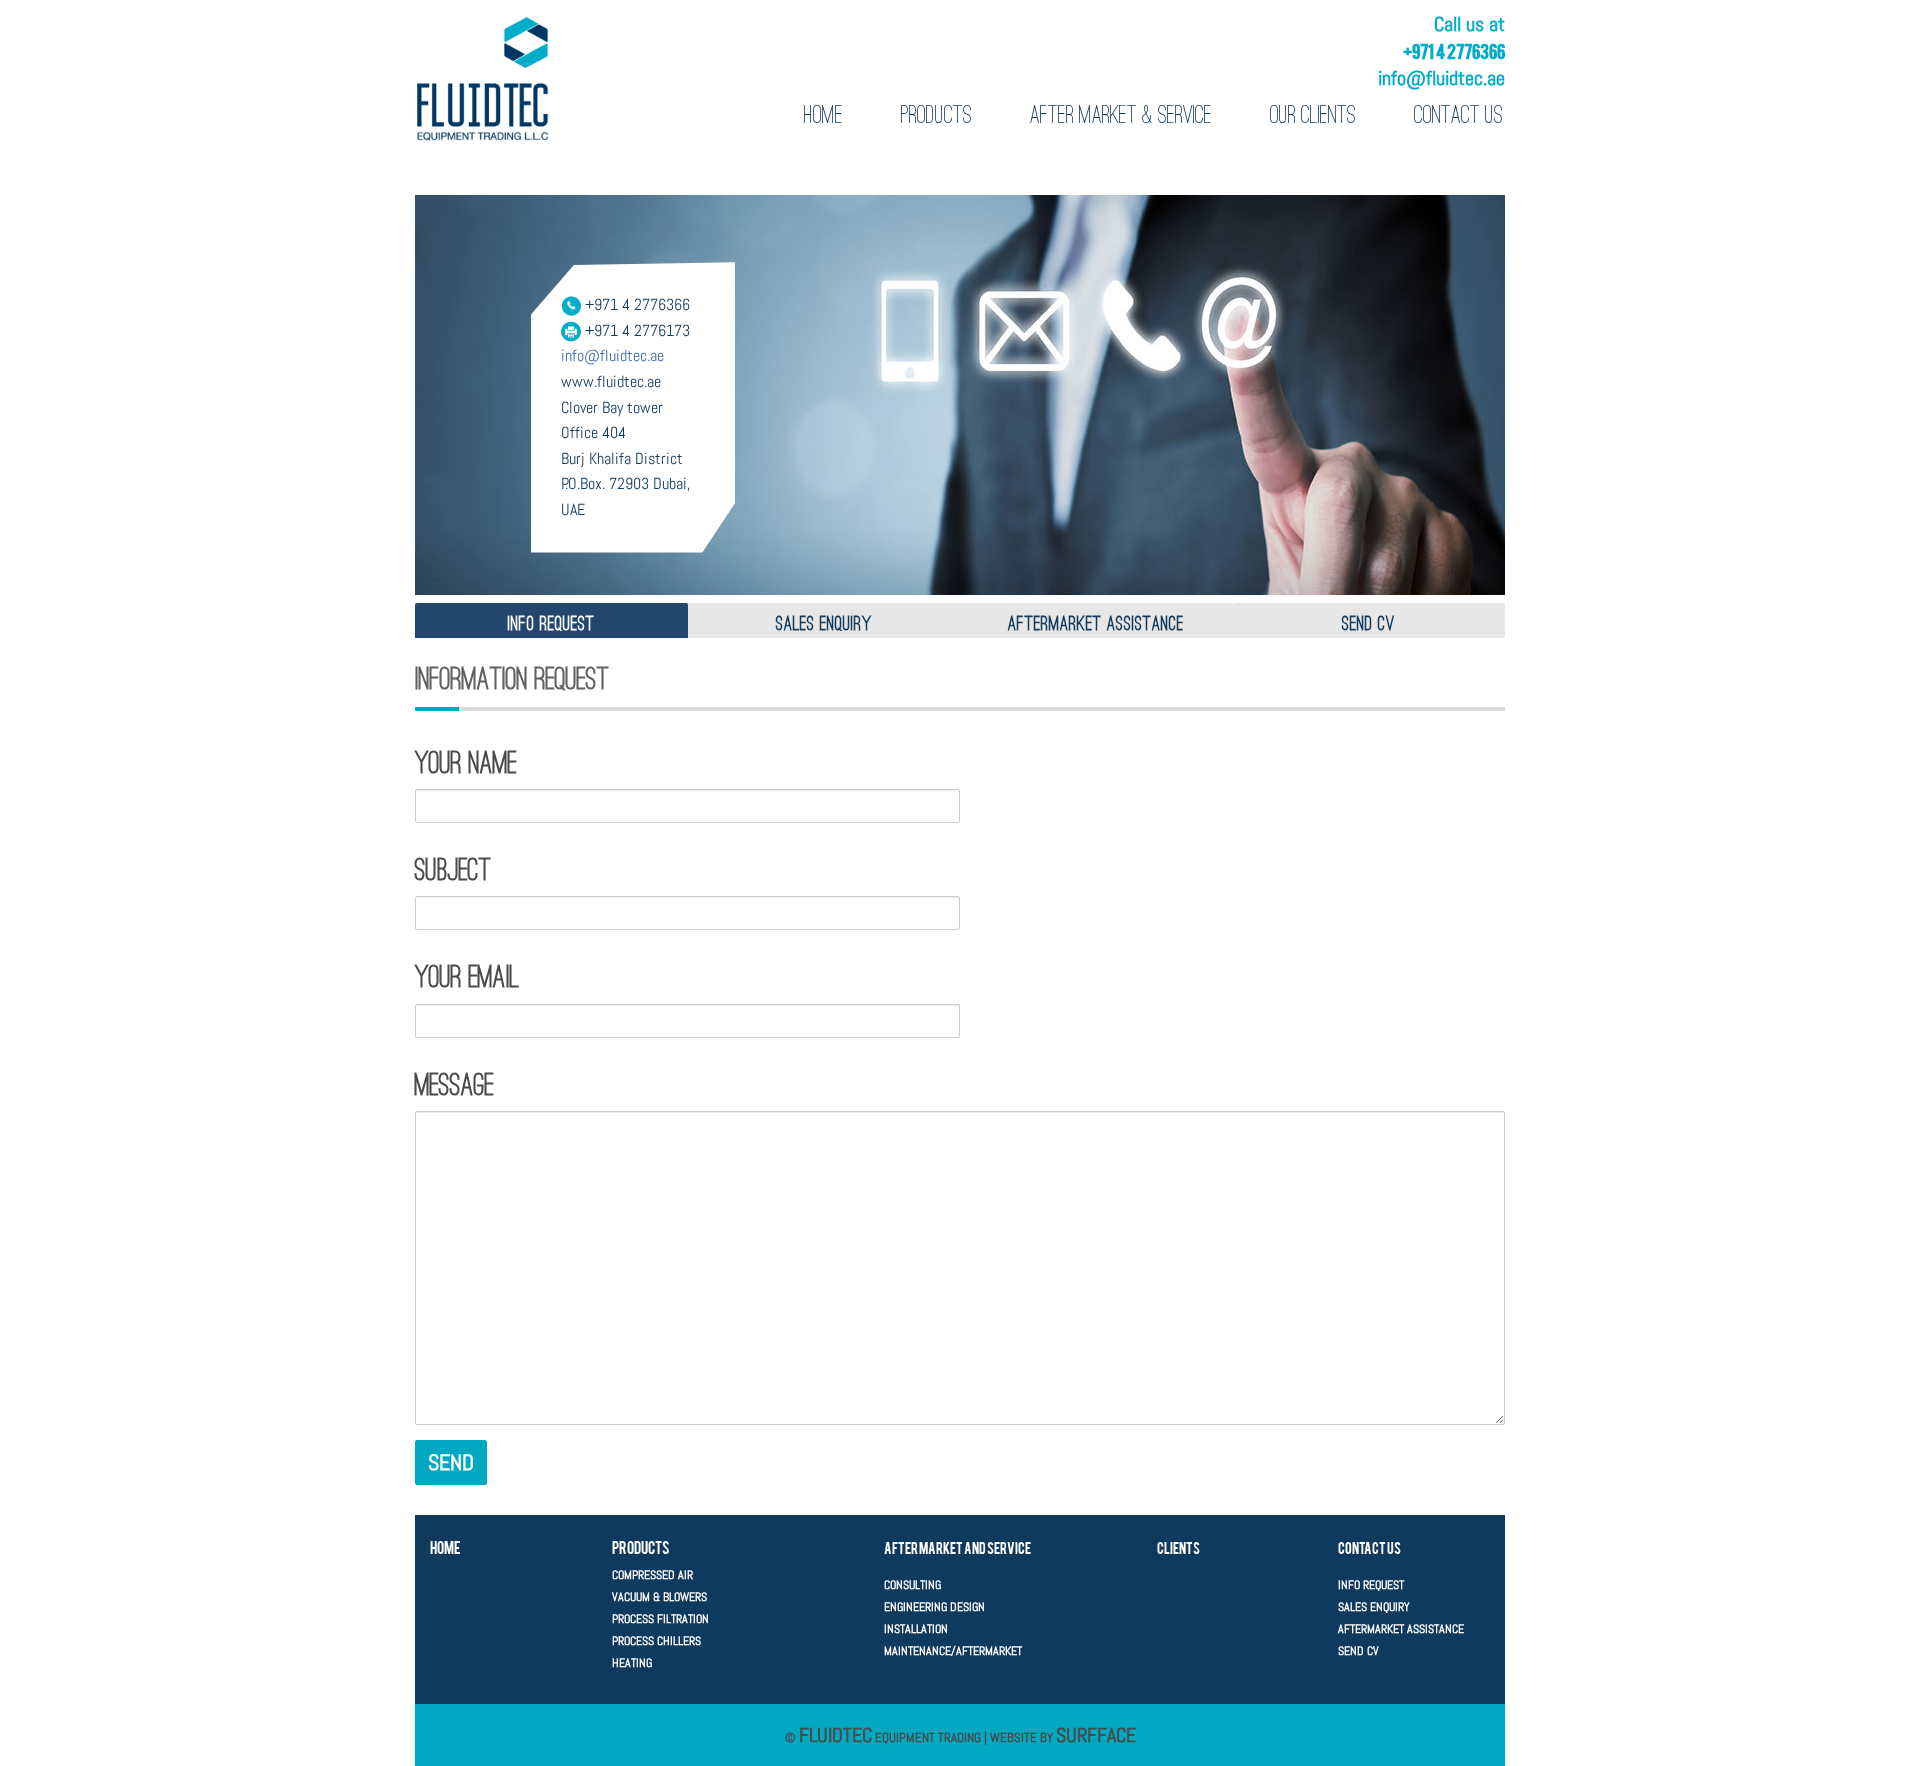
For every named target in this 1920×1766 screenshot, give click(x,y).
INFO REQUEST (1371, 1585)
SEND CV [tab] (1368, 623)
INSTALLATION (916, 1629)
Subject (453, 870)
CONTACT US (1458, 115)
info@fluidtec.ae (1441, 78)
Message (454, 1085)
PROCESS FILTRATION (660, 1619)
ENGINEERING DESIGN (934, 1607)
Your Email (467, 977)
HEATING (632, 1663)
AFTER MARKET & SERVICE (1121, 115)
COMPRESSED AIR (652, 1575)
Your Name (466, 763)
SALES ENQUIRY (1374, 1607)
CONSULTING (912, 1585)
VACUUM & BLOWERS (659, 1597)
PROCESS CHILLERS (656, 1641)
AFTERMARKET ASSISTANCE (1401, 1629)
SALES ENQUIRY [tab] (824, 623)
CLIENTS (1178, 1547)
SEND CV (1358, 1651)
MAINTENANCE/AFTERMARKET (953, 1651)
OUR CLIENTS (1313, 115)
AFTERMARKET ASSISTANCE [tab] (1096, 623)
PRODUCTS (936, 115)
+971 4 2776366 (1454, 50)
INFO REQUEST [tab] (551, 623)
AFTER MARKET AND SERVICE (957, 1547)
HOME (823, 115)
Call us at (1469, 24)
